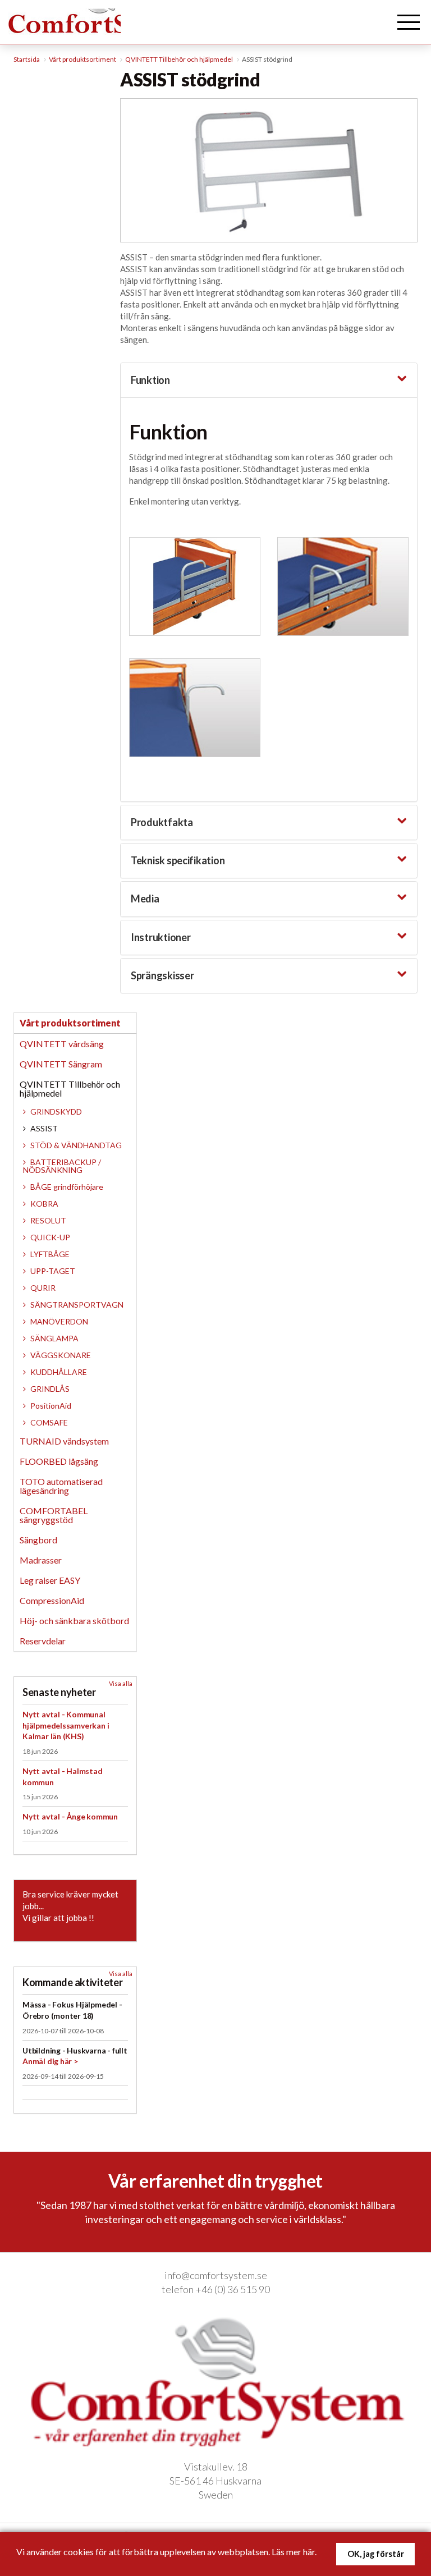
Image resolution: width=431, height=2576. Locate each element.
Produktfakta (162, 822)
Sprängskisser (162, 975)
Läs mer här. (294, 2552)
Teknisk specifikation (178, 860)
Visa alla (121, 1683)
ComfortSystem (93, 36)
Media (145, 899)
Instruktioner (161, 937)
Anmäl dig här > (50, 2061)
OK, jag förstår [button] (376, 2554)
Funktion (150, 380)
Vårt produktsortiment (70, 1023)
